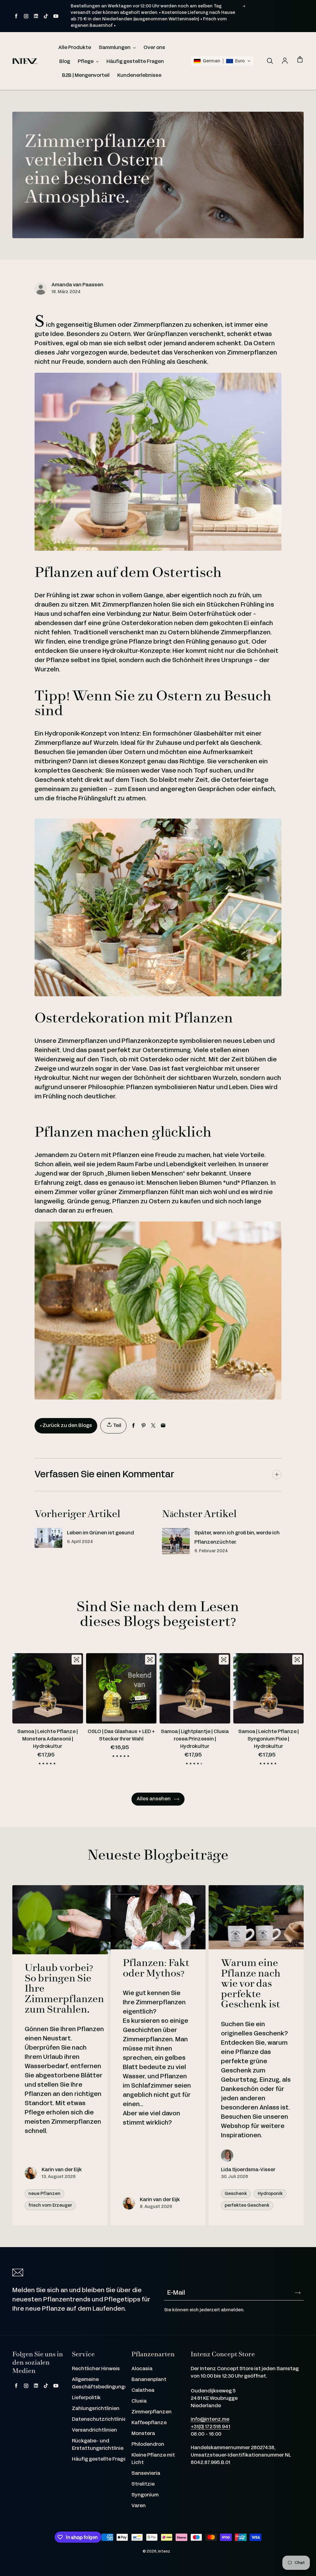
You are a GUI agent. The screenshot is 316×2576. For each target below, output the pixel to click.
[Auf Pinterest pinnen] (143, 1426)
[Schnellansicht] (77, 1660)
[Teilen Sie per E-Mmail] (163, 1426)
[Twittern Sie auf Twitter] (153, 1426)
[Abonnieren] (298, 2293)
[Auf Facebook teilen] (133, 1426)
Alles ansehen (154, 1799)
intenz (164, 2551)
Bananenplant (149, 2380)
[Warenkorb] (300, 60)
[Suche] (270, 61)
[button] (222, 61)
